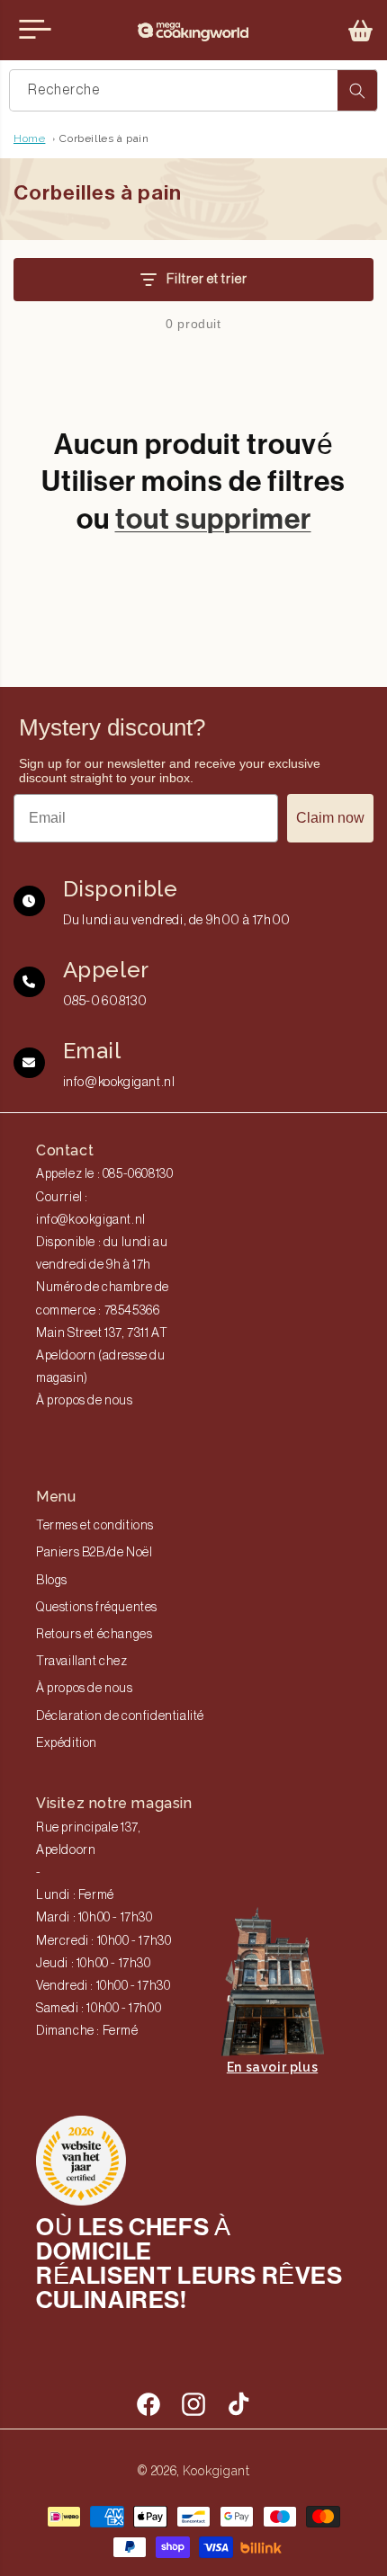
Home (29, 138)
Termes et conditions (95, 1526)
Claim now (330, 818)
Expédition (67, 1743)
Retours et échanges (94, 1635)
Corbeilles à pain (104, 138)
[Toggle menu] (35, 30)
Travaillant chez (82, 1662)
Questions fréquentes (97, 1608)
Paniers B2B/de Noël (94, 1553)
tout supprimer (213, 519)
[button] (361, 31)
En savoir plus (272, 2067)
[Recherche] (357, 90)
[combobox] (193, 90)
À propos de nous (85, 1401)
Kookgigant (216, 2471)
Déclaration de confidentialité (120, 1716)
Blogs (52, 1581)
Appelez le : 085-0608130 (104, 1174)
